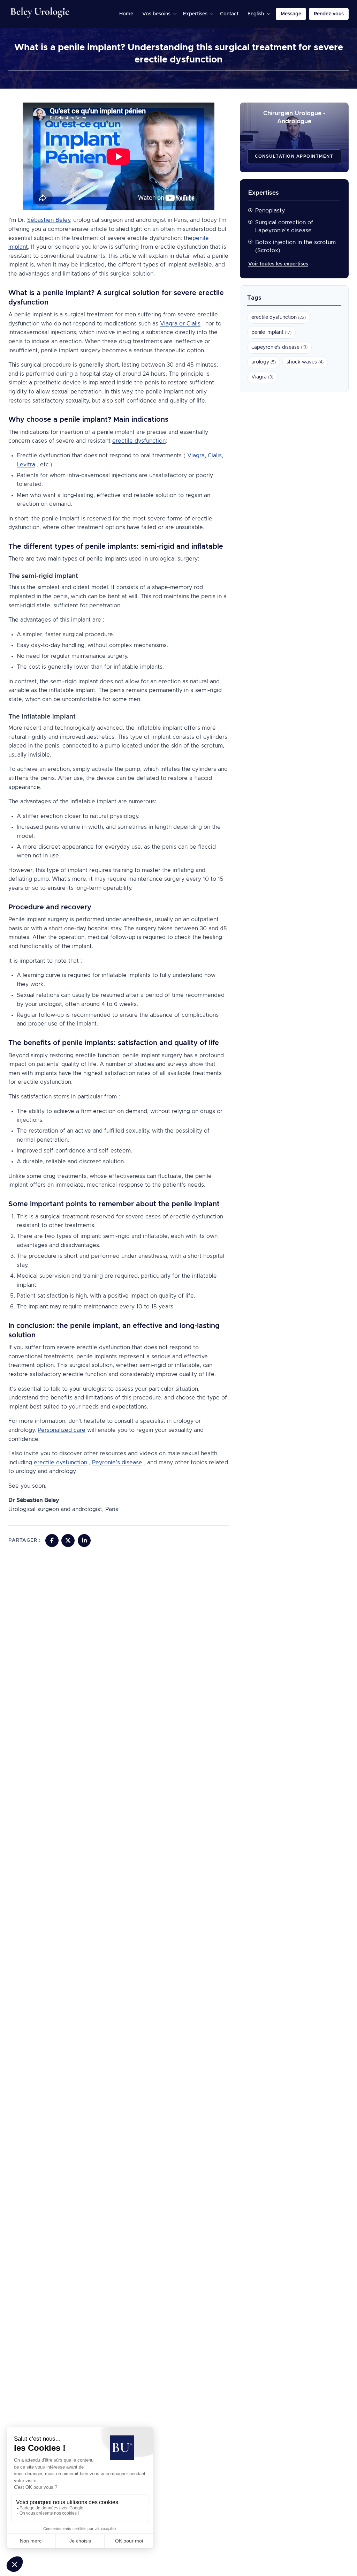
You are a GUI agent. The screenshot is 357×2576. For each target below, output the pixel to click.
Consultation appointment (294, 156)
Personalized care (62, 1430)
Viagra (262, 377)
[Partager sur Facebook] (52, 1541)
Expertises (195, 14)
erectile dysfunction (139, 441)
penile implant (271, 332)
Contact (229, 14)
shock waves (305, 362)
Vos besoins (156, 14)
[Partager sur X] (68, 1541)
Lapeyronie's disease (279, 347)
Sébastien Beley (49, 220)
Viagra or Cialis (180, 324)
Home (126, 14)
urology (264, 362)
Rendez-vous (329, 14)
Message (291, 14)
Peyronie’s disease (117, 1463)
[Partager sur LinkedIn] (84, 1541)
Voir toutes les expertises (278, 264)
